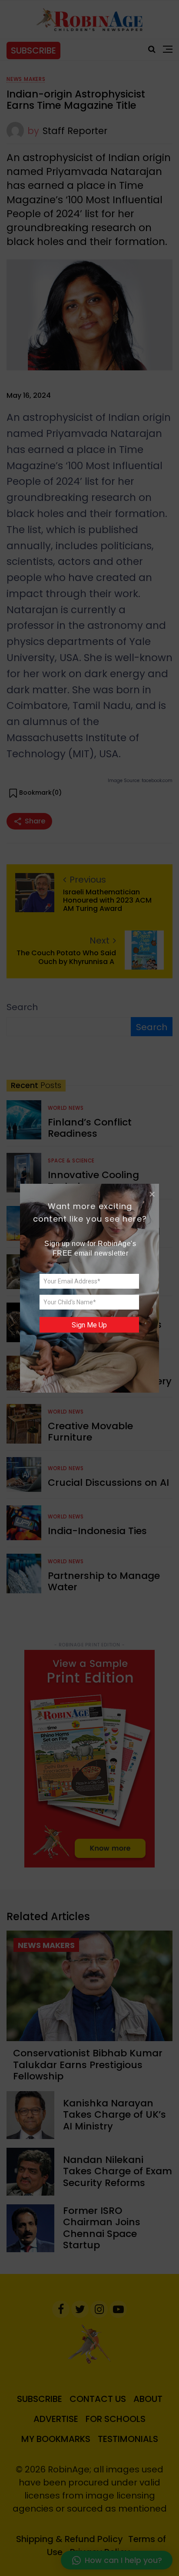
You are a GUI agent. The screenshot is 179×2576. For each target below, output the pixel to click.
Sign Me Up (89, 1325)
